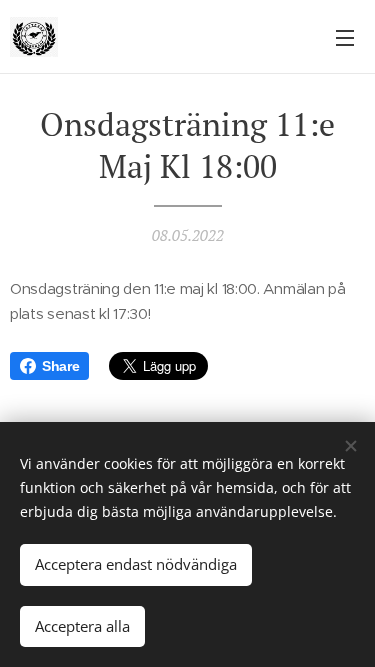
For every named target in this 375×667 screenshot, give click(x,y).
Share (60, 366)
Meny (345, 37)
